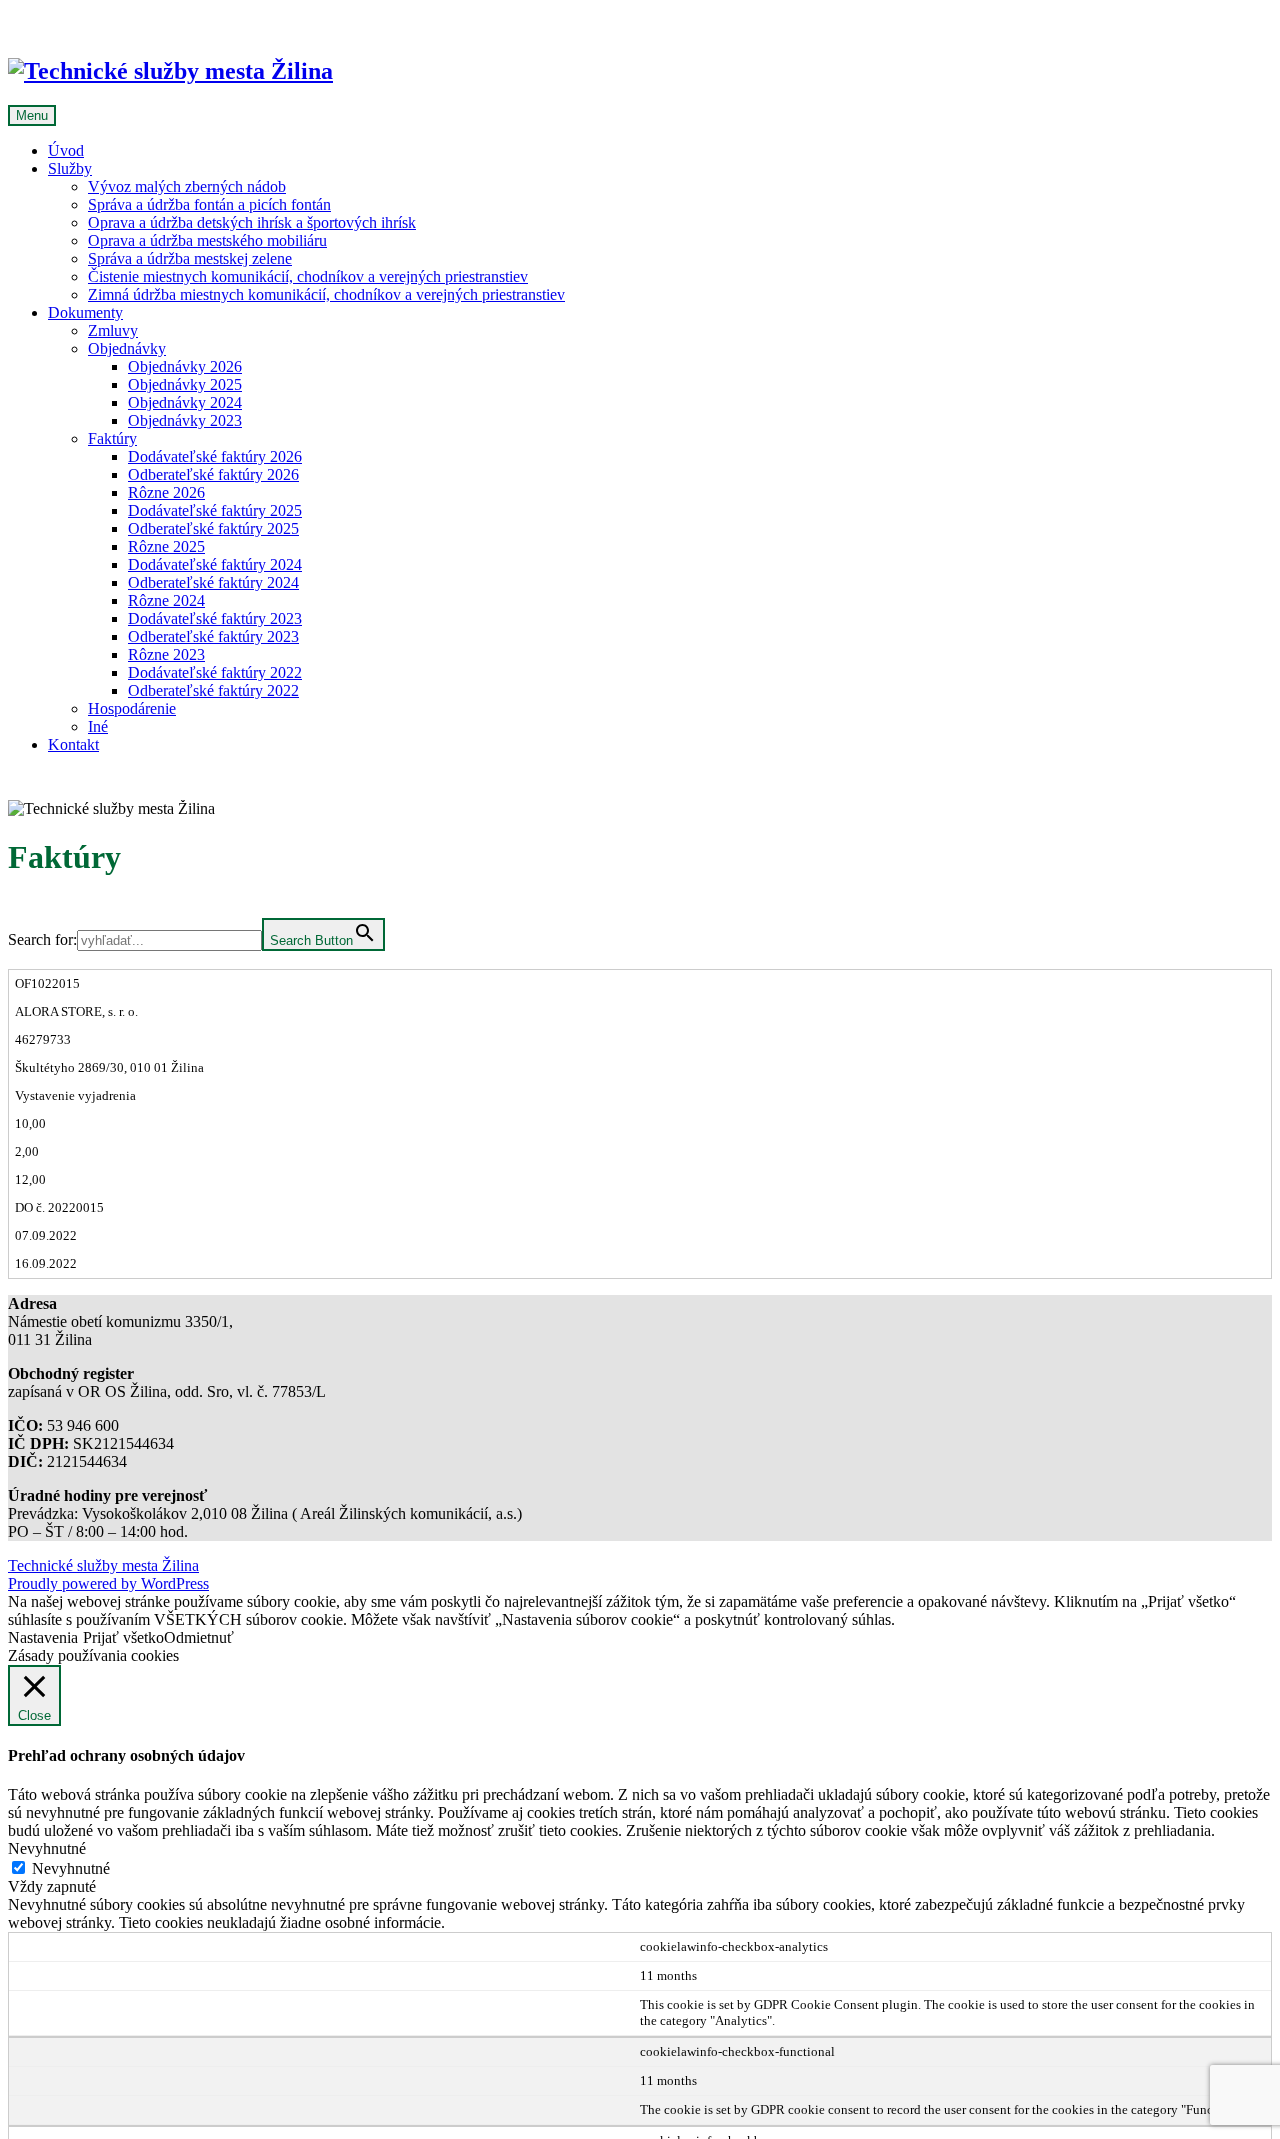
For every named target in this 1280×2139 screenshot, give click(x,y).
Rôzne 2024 (166, 600)
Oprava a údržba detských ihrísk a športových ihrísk (252, 222)
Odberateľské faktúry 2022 (213, 690)
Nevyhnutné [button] (47, 1848)
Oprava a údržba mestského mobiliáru (207, 240)
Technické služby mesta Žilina (103, 1565)
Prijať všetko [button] (123, 1637)
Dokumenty (85, 312)
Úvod (66, 150)
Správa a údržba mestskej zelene (190, 258)
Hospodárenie (132, 708)
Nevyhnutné (71, 1868)
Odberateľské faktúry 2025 (213, 528)
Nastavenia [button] (43, 1637)
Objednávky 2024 (185, 402)
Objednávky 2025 (185, 384)
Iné (98, 726)
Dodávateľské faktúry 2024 (215, 564)
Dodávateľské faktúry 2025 (215, 510)
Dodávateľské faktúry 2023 (215, 618)
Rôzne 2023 (166, 654)
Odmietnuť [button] (199, 1637)
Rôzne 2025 (166, 546)
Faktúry (112, 438)
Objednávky (127, 348)
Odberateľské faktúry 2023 (213, 636)
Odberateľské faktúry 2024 (213, 582)
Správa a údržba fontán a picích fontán (209, 204)
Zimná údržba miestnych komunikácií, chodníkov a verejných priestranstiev (326, 294)
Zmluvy (113, 330)
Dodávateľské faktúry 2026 (215, 456)
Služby (70, 168)
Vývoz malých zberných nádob (187, 186)
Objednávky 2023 (185, 420)
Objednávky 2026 (185, 366)
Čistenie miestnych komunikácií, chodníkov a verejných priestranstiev (308, 276)
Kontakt (73, 744)
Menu (32, 115)
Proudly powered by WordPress (108, 1583)
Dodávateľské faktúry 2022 (215, 672)
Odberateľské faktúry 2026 (213, 474)
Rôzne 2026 (166, 492)
